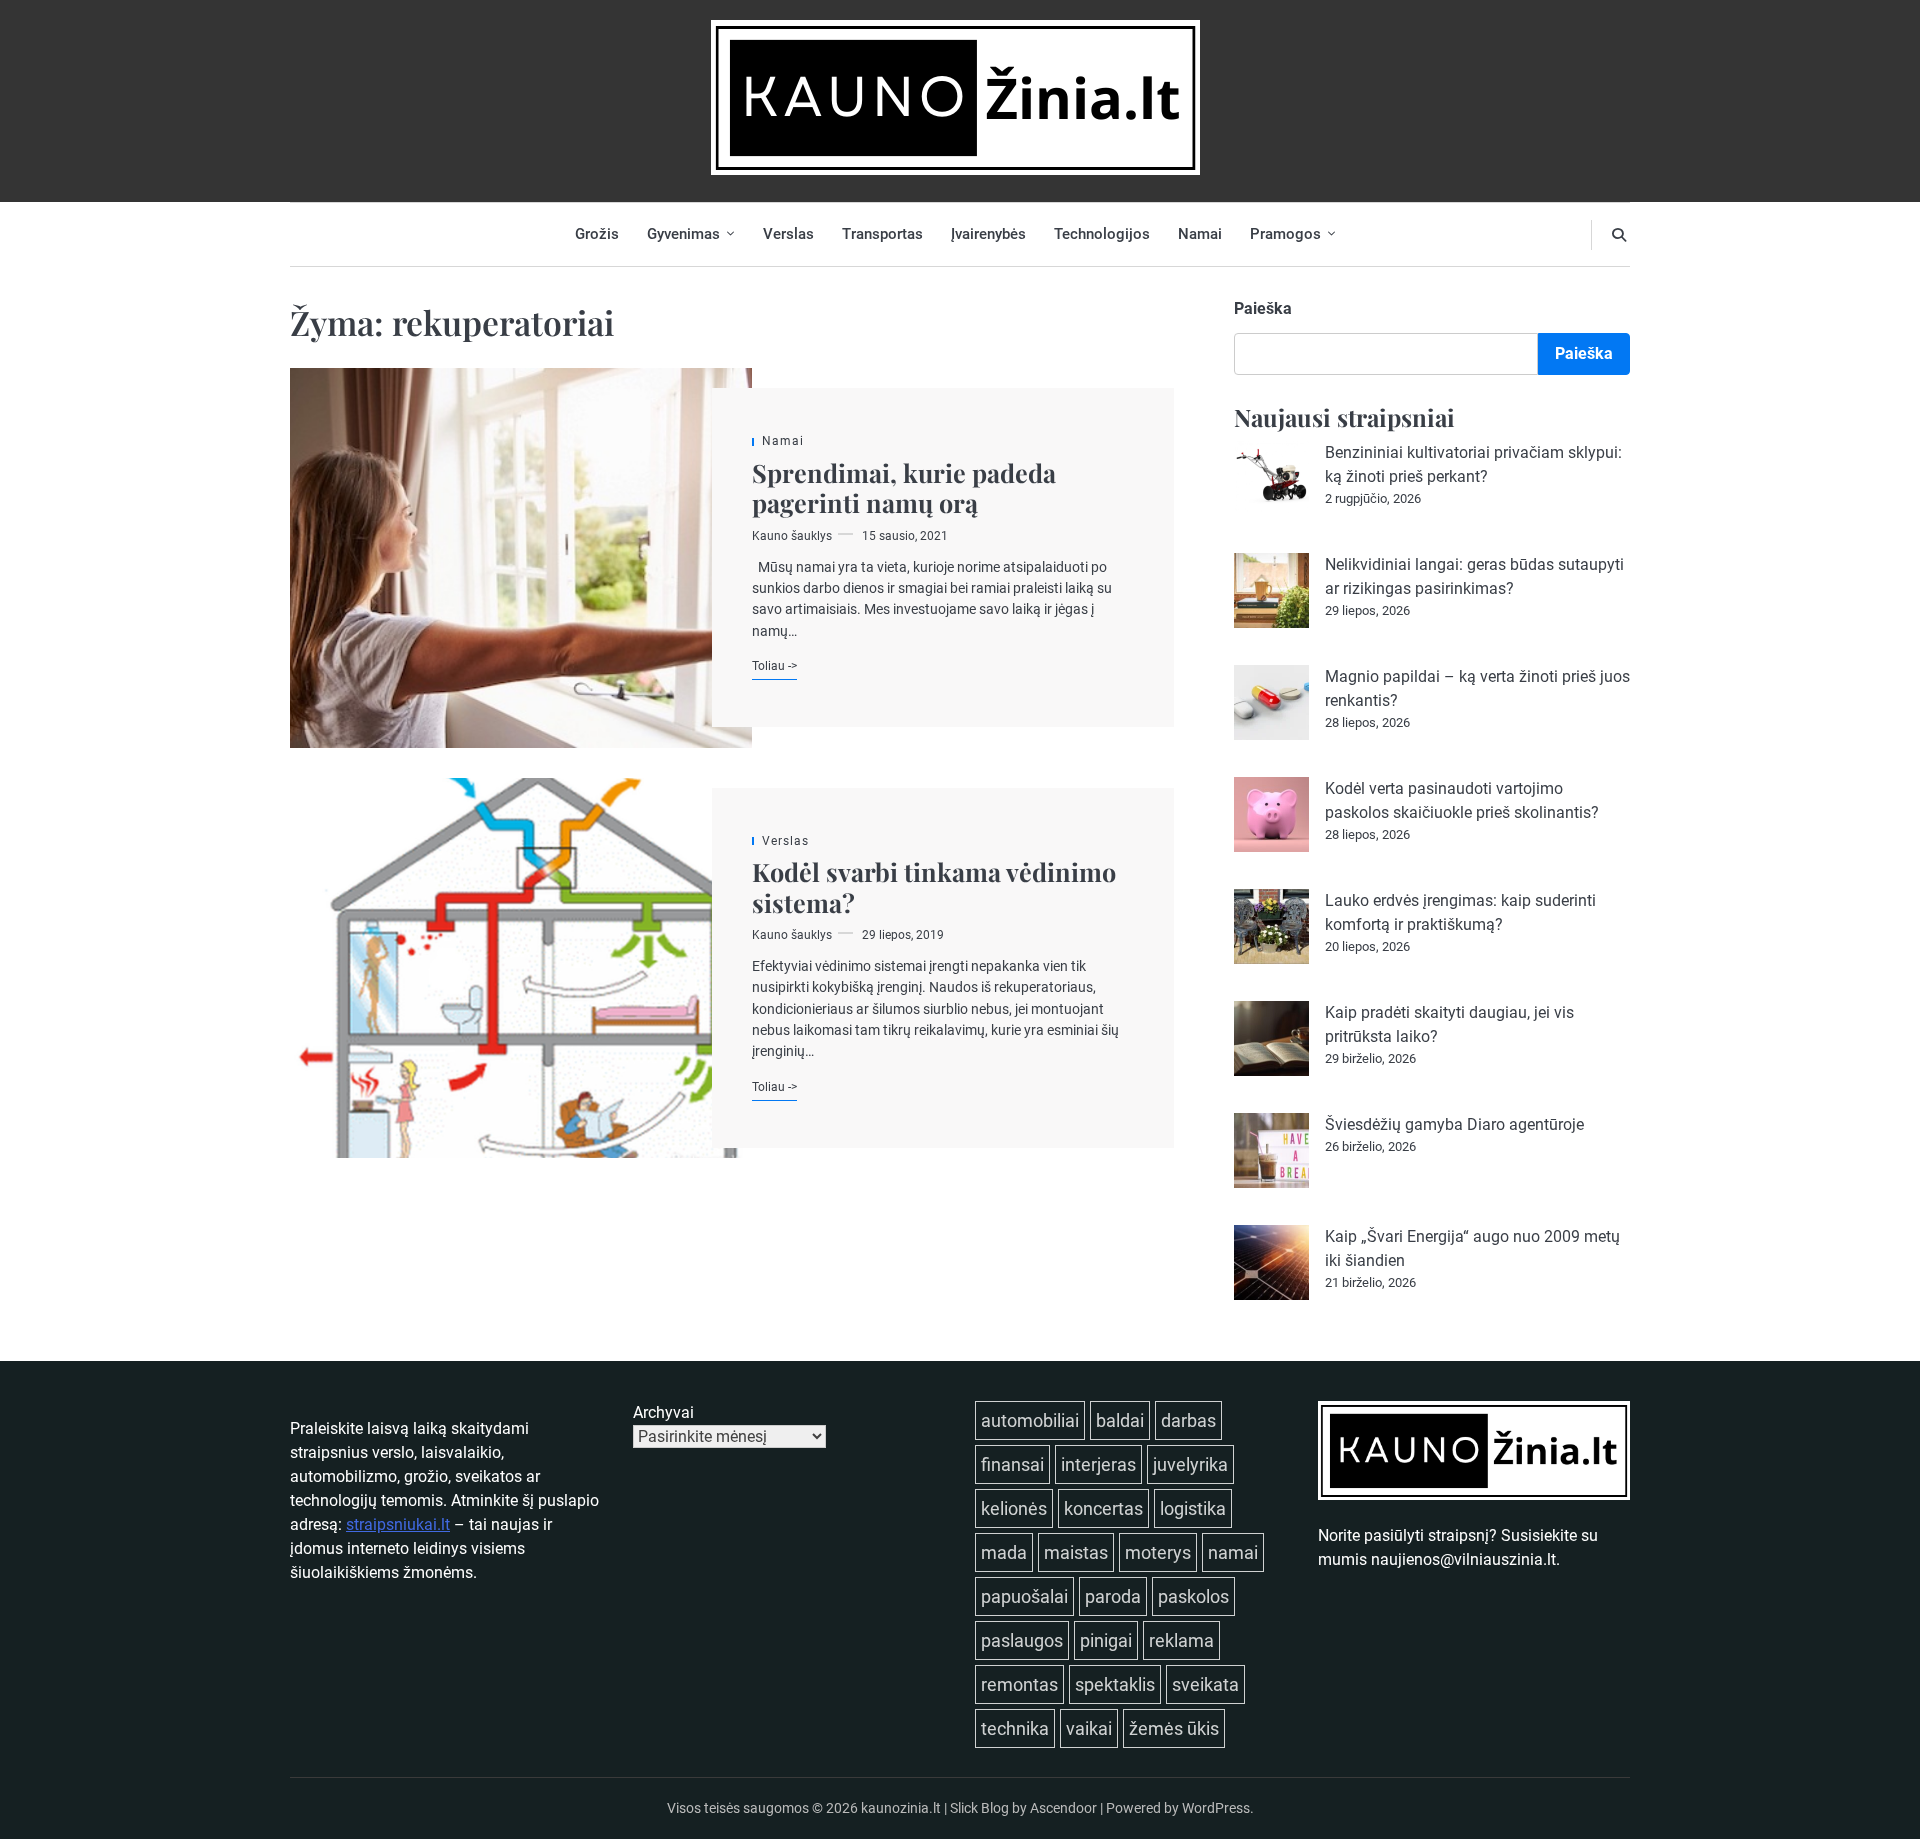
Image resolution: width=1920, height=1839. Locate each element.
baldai (1120, 1420)
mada (1004, 1552)
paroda (1113, 1596)
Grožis (597, 234)
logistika (1193, 1508)
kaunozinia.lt (901, 1808)
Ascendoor (1063, 1808)
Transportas (882, 234)
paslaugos (1022, 1640)
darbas (1188, 1420)
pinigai (1106, 1640)
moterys (1158, 1552)
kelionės (1014, 1508)
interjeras (1098, 1464)
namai (1233, 1552)
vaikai (1089, 1728)
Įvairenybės (988, 234)
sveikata (1205, 1684)
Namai (1200, 234)
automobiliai (1030, 1420)
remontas (1019, 1684)
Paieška (1263, 308)
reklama (1181, 1640)
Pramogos (1285, 234)
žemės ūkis (1174, 1728)
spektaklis (1115, 1684)
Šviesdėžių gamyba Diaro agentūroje (1454, 1124)
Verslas (788, 234)
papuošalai (1024, 1596)
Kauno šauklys (792, 535)
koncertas (1103, 1508)
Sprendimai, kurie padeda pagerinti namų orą (904, 487)
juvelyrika (1190, 1464)
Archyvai (663, 1412)
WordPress (1216, 1808)
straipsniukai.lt (398, 1524)
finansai (1012, 1464)
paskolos (1193, 1596)
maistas (1076, 1552)
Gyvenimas (683, 234)
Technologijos (1102, 234)
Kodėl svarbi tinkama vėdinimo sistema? (934, 886)
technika (1015, 1728)
